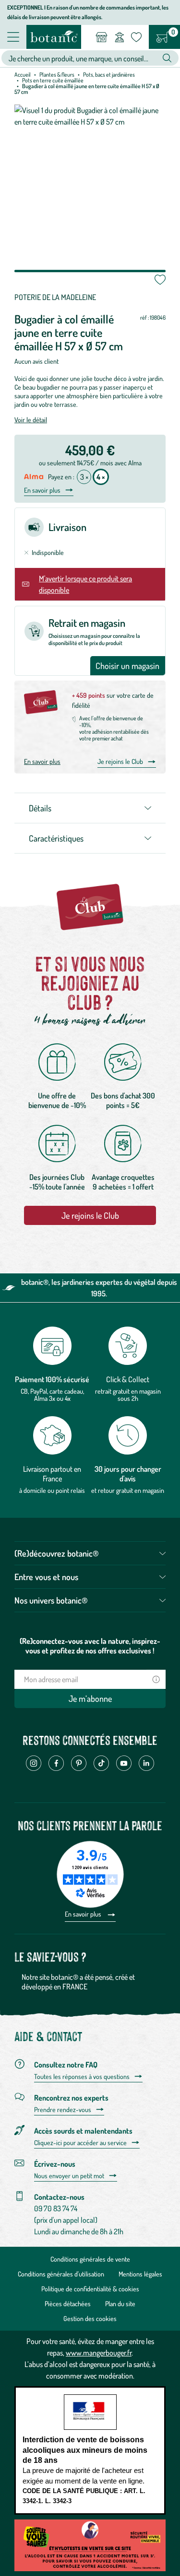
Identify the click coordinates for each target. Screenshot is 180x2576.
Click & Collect (128, 1379)
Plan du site (120, 2304)
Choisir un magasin (127, 666)
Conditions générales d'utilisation (61, 2274)
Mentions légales (140, 2274)
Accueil (23, 75)
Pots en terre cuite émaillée (53, 80)
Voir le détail (31, 420)
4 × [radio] (101, 477)
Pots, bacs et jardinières (109, 75)
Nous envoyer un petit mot (69, 2176)
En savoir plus (42, 490)
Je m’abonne (90, 1698)
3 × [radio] (84, 477)
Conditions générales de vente (90, 2259)
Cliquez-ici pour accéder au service (80, 2143)
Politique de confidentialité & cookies (90, 2289)
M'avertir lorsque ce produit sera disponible (85, 584)
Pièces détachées (68, 2304)
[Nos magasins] (102, 37)
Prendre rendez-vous (63, 2110)
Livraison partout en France (52, 1474)
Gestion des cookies (90, 2318)
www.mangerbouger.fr (99, 2353)
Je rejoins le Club (120, 761)
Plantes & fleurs (57, 75)
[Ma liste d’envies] (136, 37)
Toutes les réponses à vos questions (82, 2077)
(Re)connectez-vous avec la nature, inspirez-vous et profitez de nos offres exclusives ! (90, 1646)
